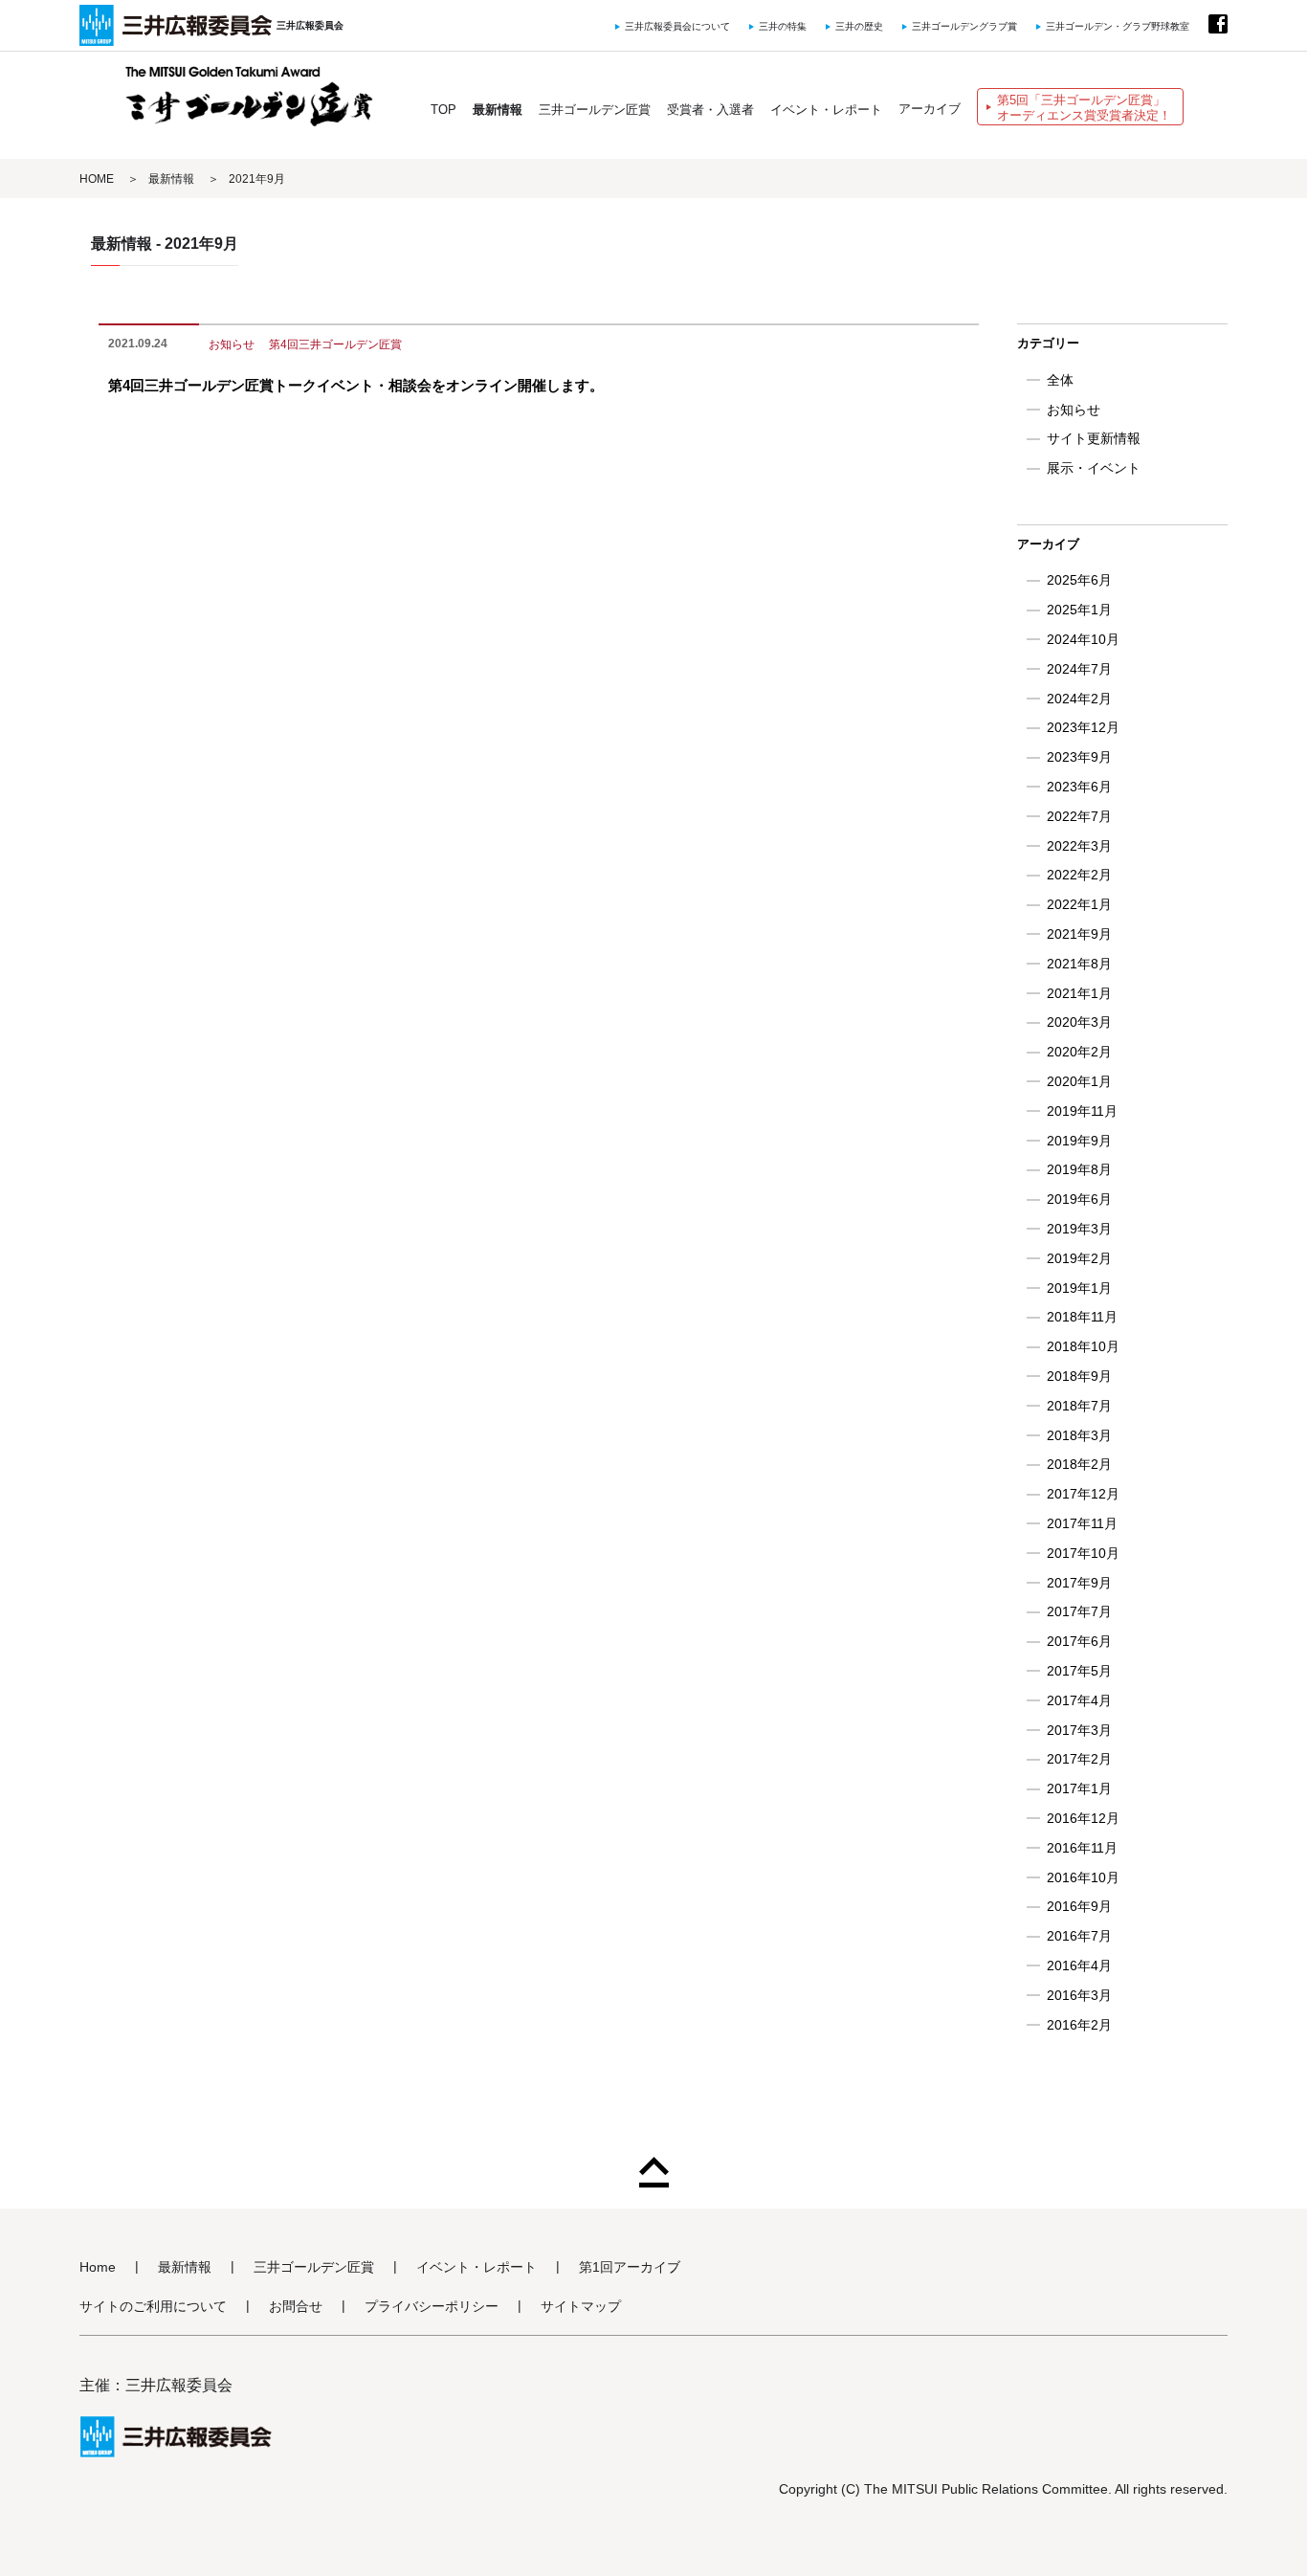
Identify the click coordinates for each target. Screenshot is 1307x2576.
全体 (1060, 380)
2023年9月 (1079, 757)
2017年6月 (1079, 1641)
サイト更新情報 (1094, 438)
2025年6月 (1079, 580)
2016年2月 (1079, 2025)
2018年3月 (1079, 1435)
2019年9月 (1079, 1141)
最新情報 (498, 110)
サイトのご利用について (153, 2307)
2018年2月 (1079, 1464)
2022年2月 (1079, 875)
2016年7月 (1079, 1936)
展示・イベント (1094, 468)
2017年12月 (1083, 1494)
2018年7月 (1079, 1406)
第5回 (1084, 108)
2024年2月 (1079, 699)
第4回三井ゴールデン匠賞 (335, 344)
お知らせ (232, 344)
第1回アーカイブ (630, 2268)
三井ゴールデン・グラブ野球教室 (1118, 26)
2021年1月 (1079, 993)
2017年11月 (1082, 1523)
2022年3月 (1079, 846)
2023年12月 (1083, 727)
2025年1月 (1079, 610)
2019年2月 (1079, 1258)
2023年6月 (1079, 787)
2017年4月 (1079, 1700)
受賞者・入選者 (710, 110)
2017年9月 (1079, 1583)
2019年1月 (1079, 1288)
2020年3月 (1079, 1022)
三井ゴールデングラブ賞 (964, 26)
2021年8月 (1079, 964)
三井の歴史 (859, 26)
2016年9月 (1079, 1906)
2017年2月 (1079, 1759)
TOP (443, 110)
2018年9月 (1079, 1376)
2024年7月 (1079, 669)
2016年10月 (1083, 1877)
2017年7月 (1079, 1611)
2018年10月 (1083, 1346)
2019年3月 (1079, 1229)
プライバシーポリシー (432, 2307)
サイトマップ (581, 2307)
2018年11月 (1082, 1317)
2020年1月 (1079, 1081)
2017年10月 (1083, 1553)
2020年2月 (1079, 1052)
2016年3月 (1079, 1995)
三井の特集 (783, 26)
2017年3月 (1079, 1730)
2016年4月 (1079, 1965)
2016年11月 (1082, 1848)
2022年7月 (1079, 816)
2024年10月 (1083, 639)
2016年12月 (1083, 1818)
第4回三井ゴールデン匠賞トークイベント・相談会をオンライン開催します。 (356, 385)
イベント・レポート (826, 110)
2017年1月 (1079, 1788)
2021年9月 (1079, 934)
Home (98, 2268)
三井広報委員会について (677, 26)
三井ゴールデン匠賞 (595, 110)
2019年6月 (1079, 1199)
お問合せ (296, 2307)
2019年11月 (1082, 1111)
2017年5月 (1079, 1671)
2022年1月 (1079, 904)
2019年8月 (1079, 1169)
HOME (97, 179)
